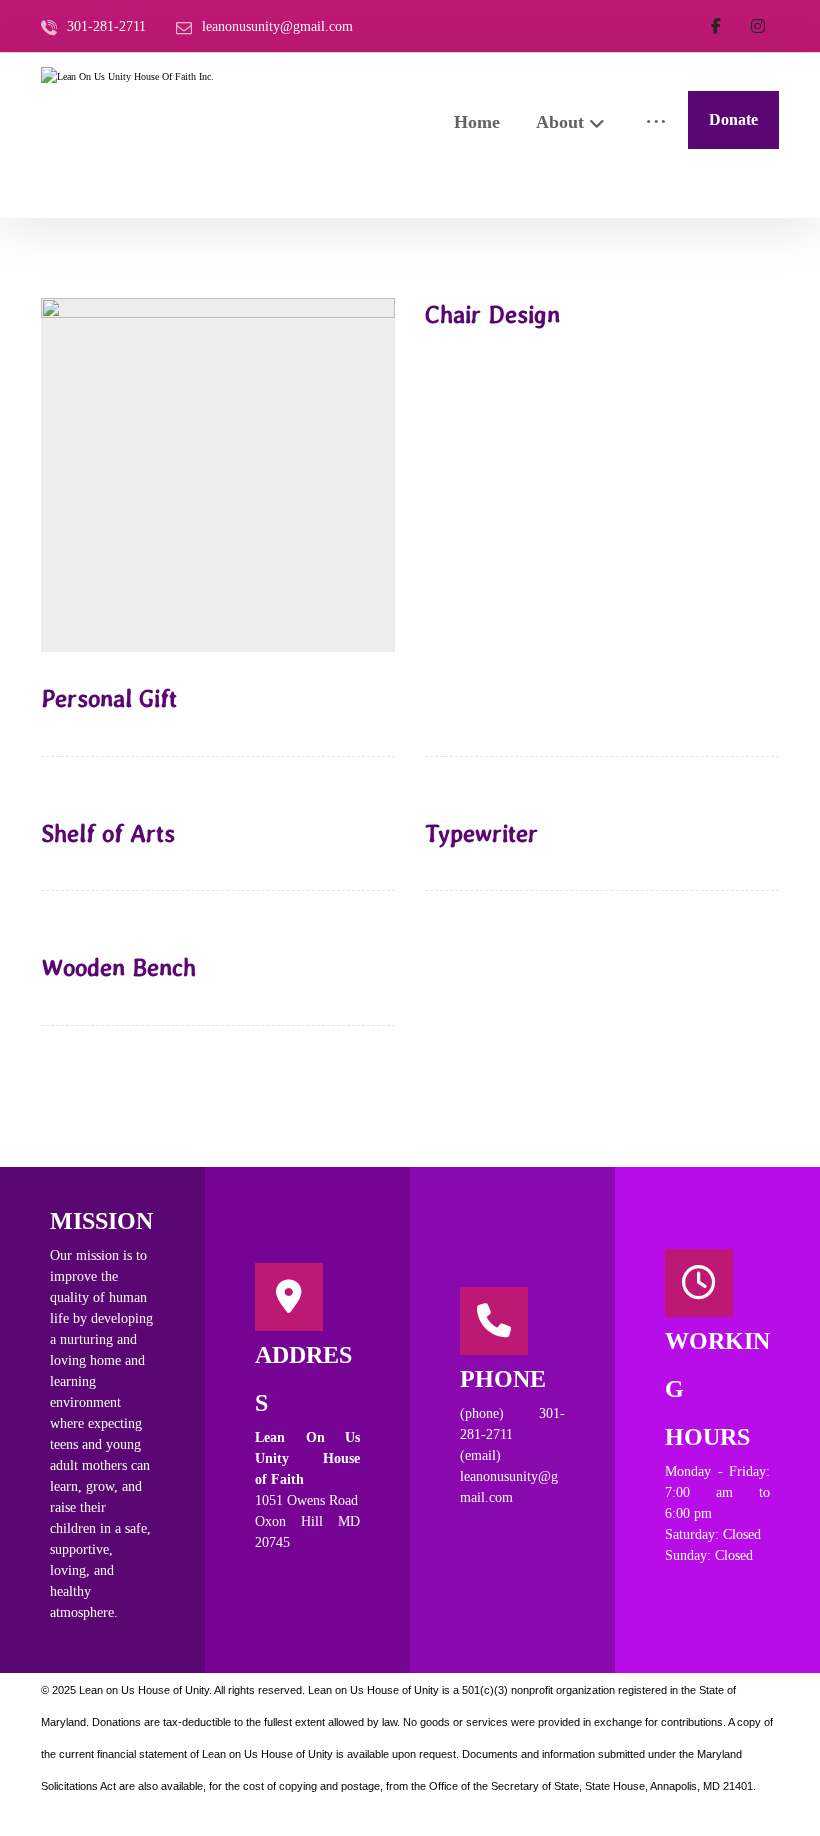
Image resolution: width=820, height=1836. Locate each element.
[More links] (656, 121)
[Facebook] (716, 26)
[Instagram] (758, 26)
